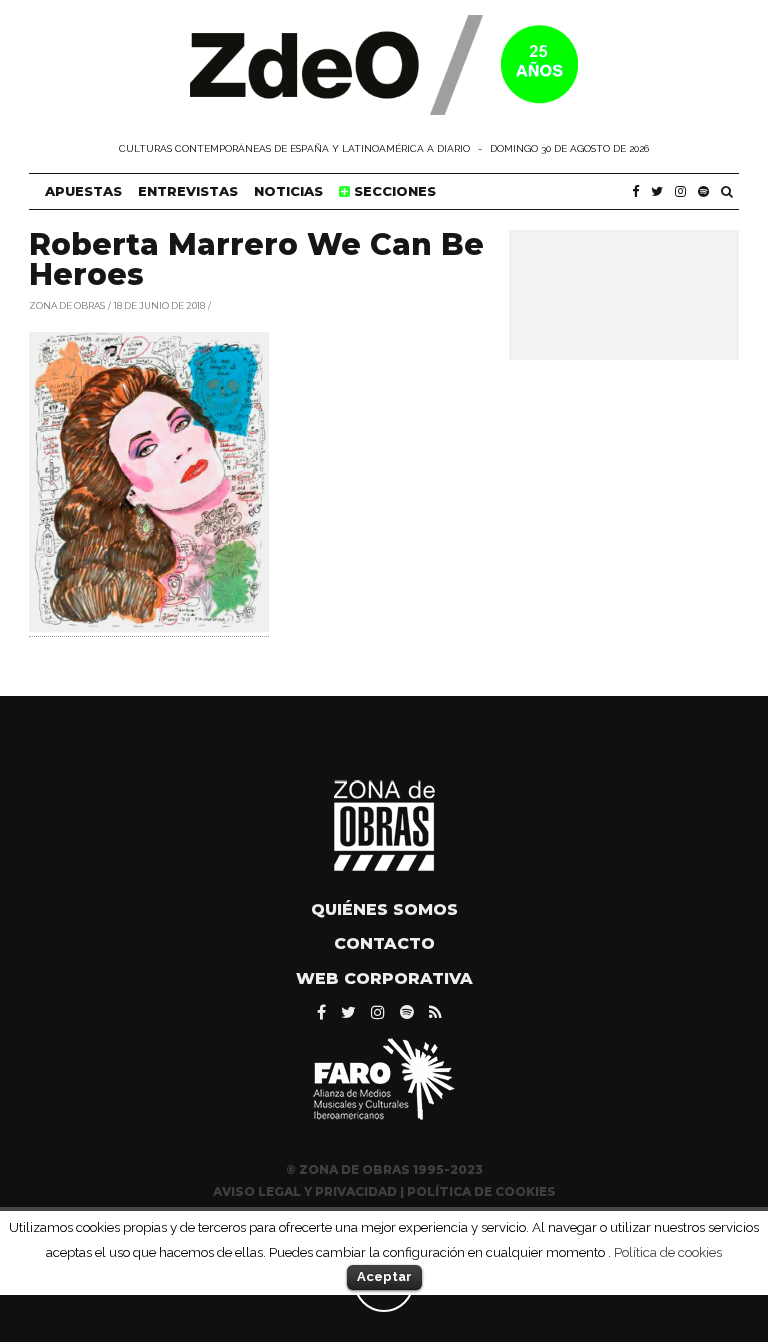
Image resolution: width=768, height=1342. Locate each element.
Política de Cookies (481, 1191)
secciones (393, 191)
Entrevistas (188, 191)
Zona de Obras (67, 304)
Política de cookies (668, 1252)
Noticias (288, 191)
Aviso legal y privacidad (305, 1191)
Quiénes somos (384, 909)
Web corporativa (384, 978)
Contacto (384, 943)
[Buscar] (727, 191)
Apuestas (83, 191)
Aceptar (384, 1276)
